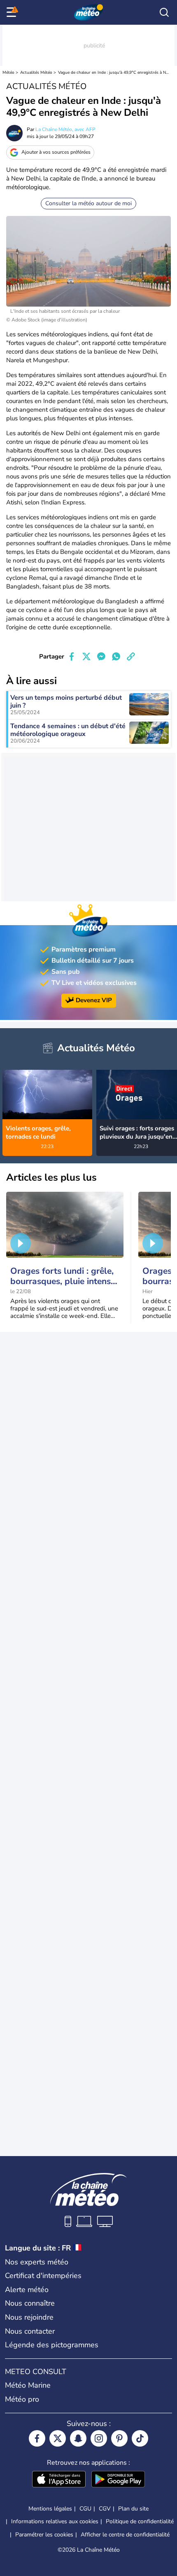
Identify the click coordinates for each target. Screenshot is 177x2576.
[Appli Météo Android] (118, 2480)
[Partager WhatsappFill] (116, 656)
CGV (105, 2509)
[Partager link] (131, 656)
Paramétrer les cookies (44, 2535)
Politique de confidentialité (140, 2521)
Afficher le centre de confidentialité (125, 2535)
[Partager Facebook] (72, 656)
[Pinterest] (119, 2438)
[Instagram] (99, 2438)
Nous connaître (30, 2303)
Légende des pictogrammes (52, 2345)
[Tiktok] (140, 2438)
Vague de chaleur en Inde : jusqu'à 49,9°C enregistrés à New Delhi (113, 73)
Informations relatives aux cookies (55, 2521)
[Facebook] (37, 2438)
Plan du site (133, 2509)
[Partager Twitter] (86, 656)
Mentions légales (50, 2509)
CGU (85, 2509)
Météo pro (22, 2399)
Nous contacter (30, 2331)
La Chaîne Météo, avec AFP (65, 129)
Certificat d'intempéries (43, 2276)
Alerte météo (27, 2290)
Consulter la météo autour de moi (88, 203)
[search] (164, 12)
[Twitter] (58, 2438)
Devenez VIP (94, 1001)
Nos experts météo (37, 2262)
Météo (8, 73)
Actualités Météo (36, 73)
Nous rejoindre (29, 2317)
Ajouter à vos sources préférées (56, 152)
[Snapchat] (78, 2438)
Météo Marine (28, 2385)
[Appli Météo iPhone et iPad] (59, 2480)
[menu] (13, 12)
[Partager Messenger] (101, 656)
